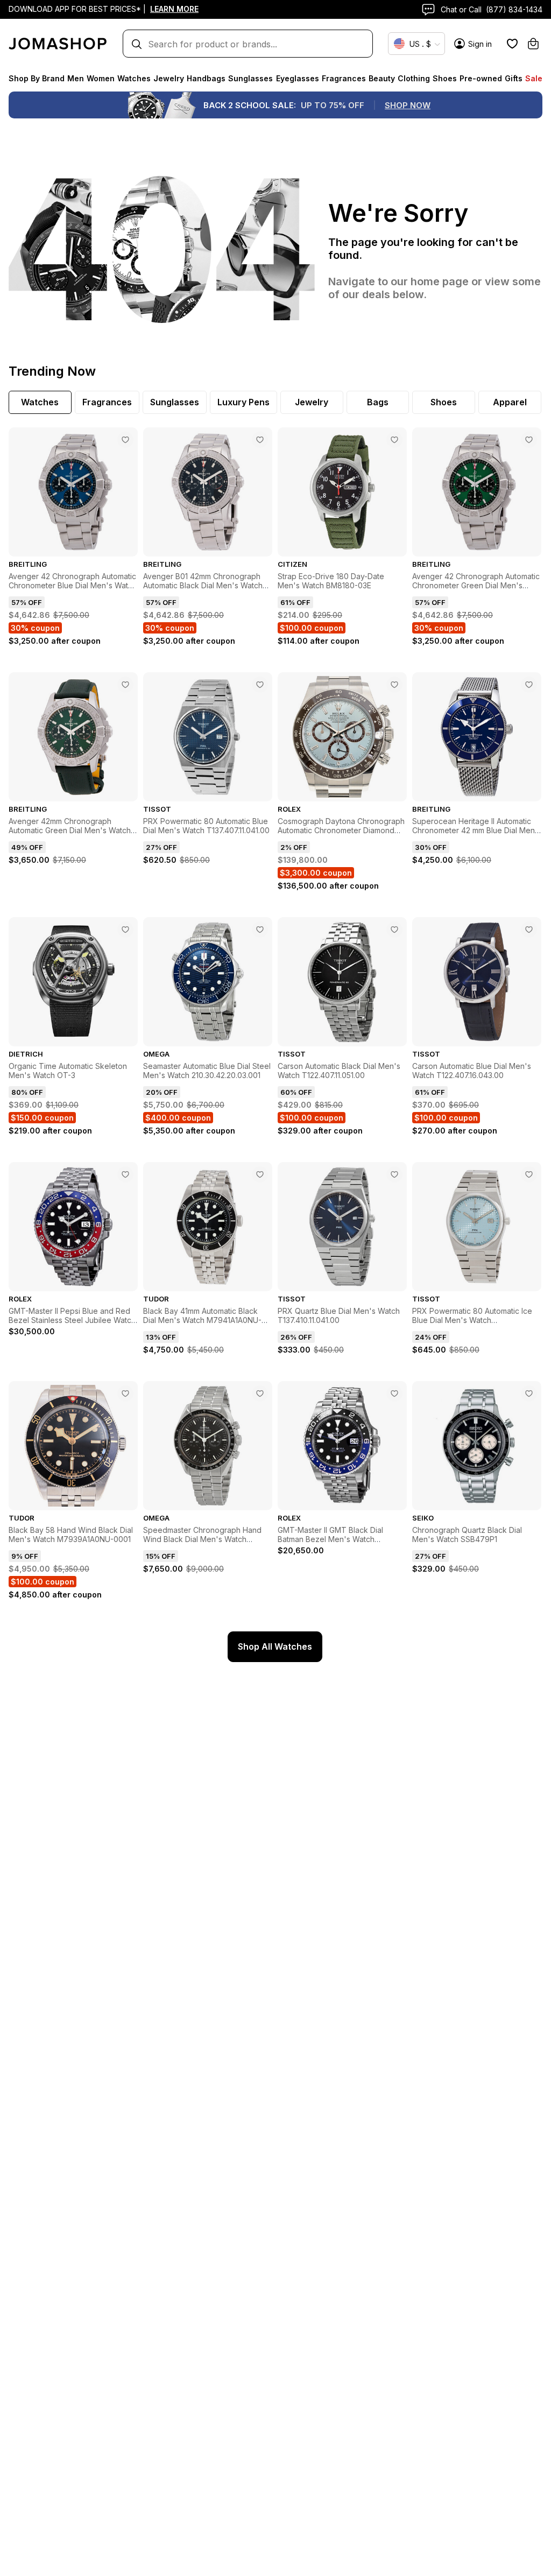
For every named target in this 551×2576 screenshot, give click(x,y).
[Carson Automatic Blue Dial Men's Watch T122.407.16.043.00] (529, 930)
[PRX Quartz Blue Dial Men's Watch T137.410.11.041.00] (394, 1174)
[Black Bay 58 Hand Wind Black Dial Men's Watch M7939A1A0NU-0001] (125, 1393)
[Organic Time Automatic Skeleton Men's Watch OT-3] (125, 930)
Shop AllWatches (275, 1646)
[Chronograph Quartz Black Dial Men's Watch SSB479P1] (529, 1393)
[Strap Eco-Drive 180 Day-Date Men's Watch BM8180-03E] (394, 440)
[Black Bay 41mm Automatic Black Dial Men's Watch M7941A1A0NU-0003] (260, 1174)
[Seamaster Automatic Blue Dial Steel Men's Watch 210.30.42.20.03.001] (260, 930)
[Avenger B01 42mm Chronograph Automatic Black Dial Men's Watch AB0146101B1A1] (260, 440)
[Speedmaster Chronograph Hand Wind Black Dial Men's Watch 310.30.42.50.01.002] (260, 1393)
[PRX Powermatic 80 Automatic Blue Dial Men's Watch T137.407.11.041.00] (260, 685)
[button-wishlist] (512, 44)
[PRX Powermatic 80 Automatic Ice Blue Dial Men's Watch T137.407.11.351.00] (529, 1174)
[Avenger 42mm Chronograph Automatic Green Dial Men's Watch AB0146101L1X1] (125, 685)
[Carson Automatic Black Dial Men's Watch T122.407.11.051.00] (394, 930)
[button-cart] (533, 44)
